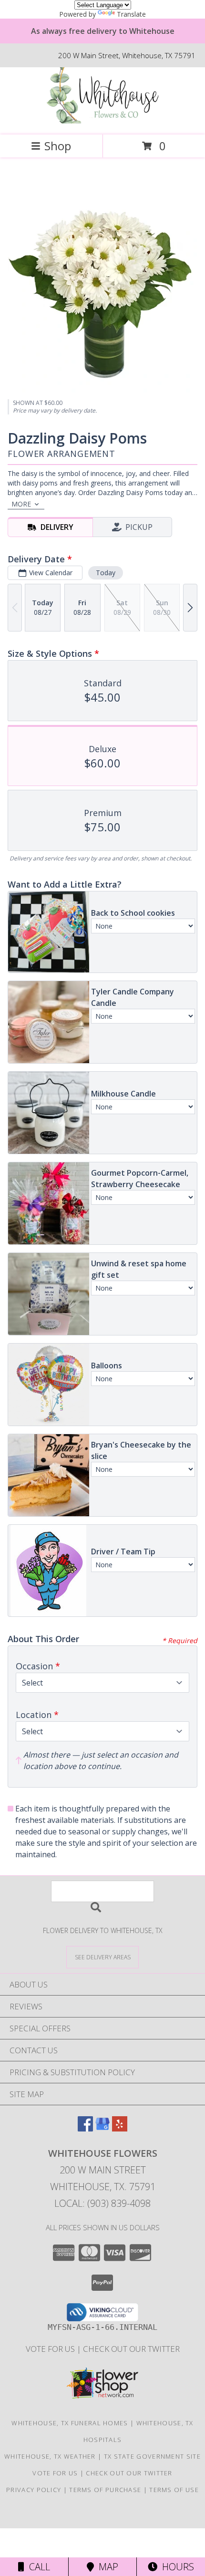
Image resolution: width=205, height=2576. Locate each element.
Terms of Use (174, 2490)
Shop (58, 146)
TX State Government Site (152, 2456)
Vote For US (51, 2349)
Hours (176, 2567)
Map (106, 2567)
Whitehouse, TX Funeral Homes (70, 2423)
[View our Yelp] (120, 2128)
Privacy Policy (34, 2490)
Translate (131, 14)
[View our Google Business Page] (102, 2128)
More (21, 504)
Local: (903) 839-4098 (102, 2203)
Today (106, 573)
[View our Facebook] (85, 2128)
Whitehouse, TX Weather (50, 2456)
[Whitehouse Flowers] (102, 121)
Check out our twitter (131, 2349)
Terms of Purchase (105, 2490)
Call (37, 2567)
